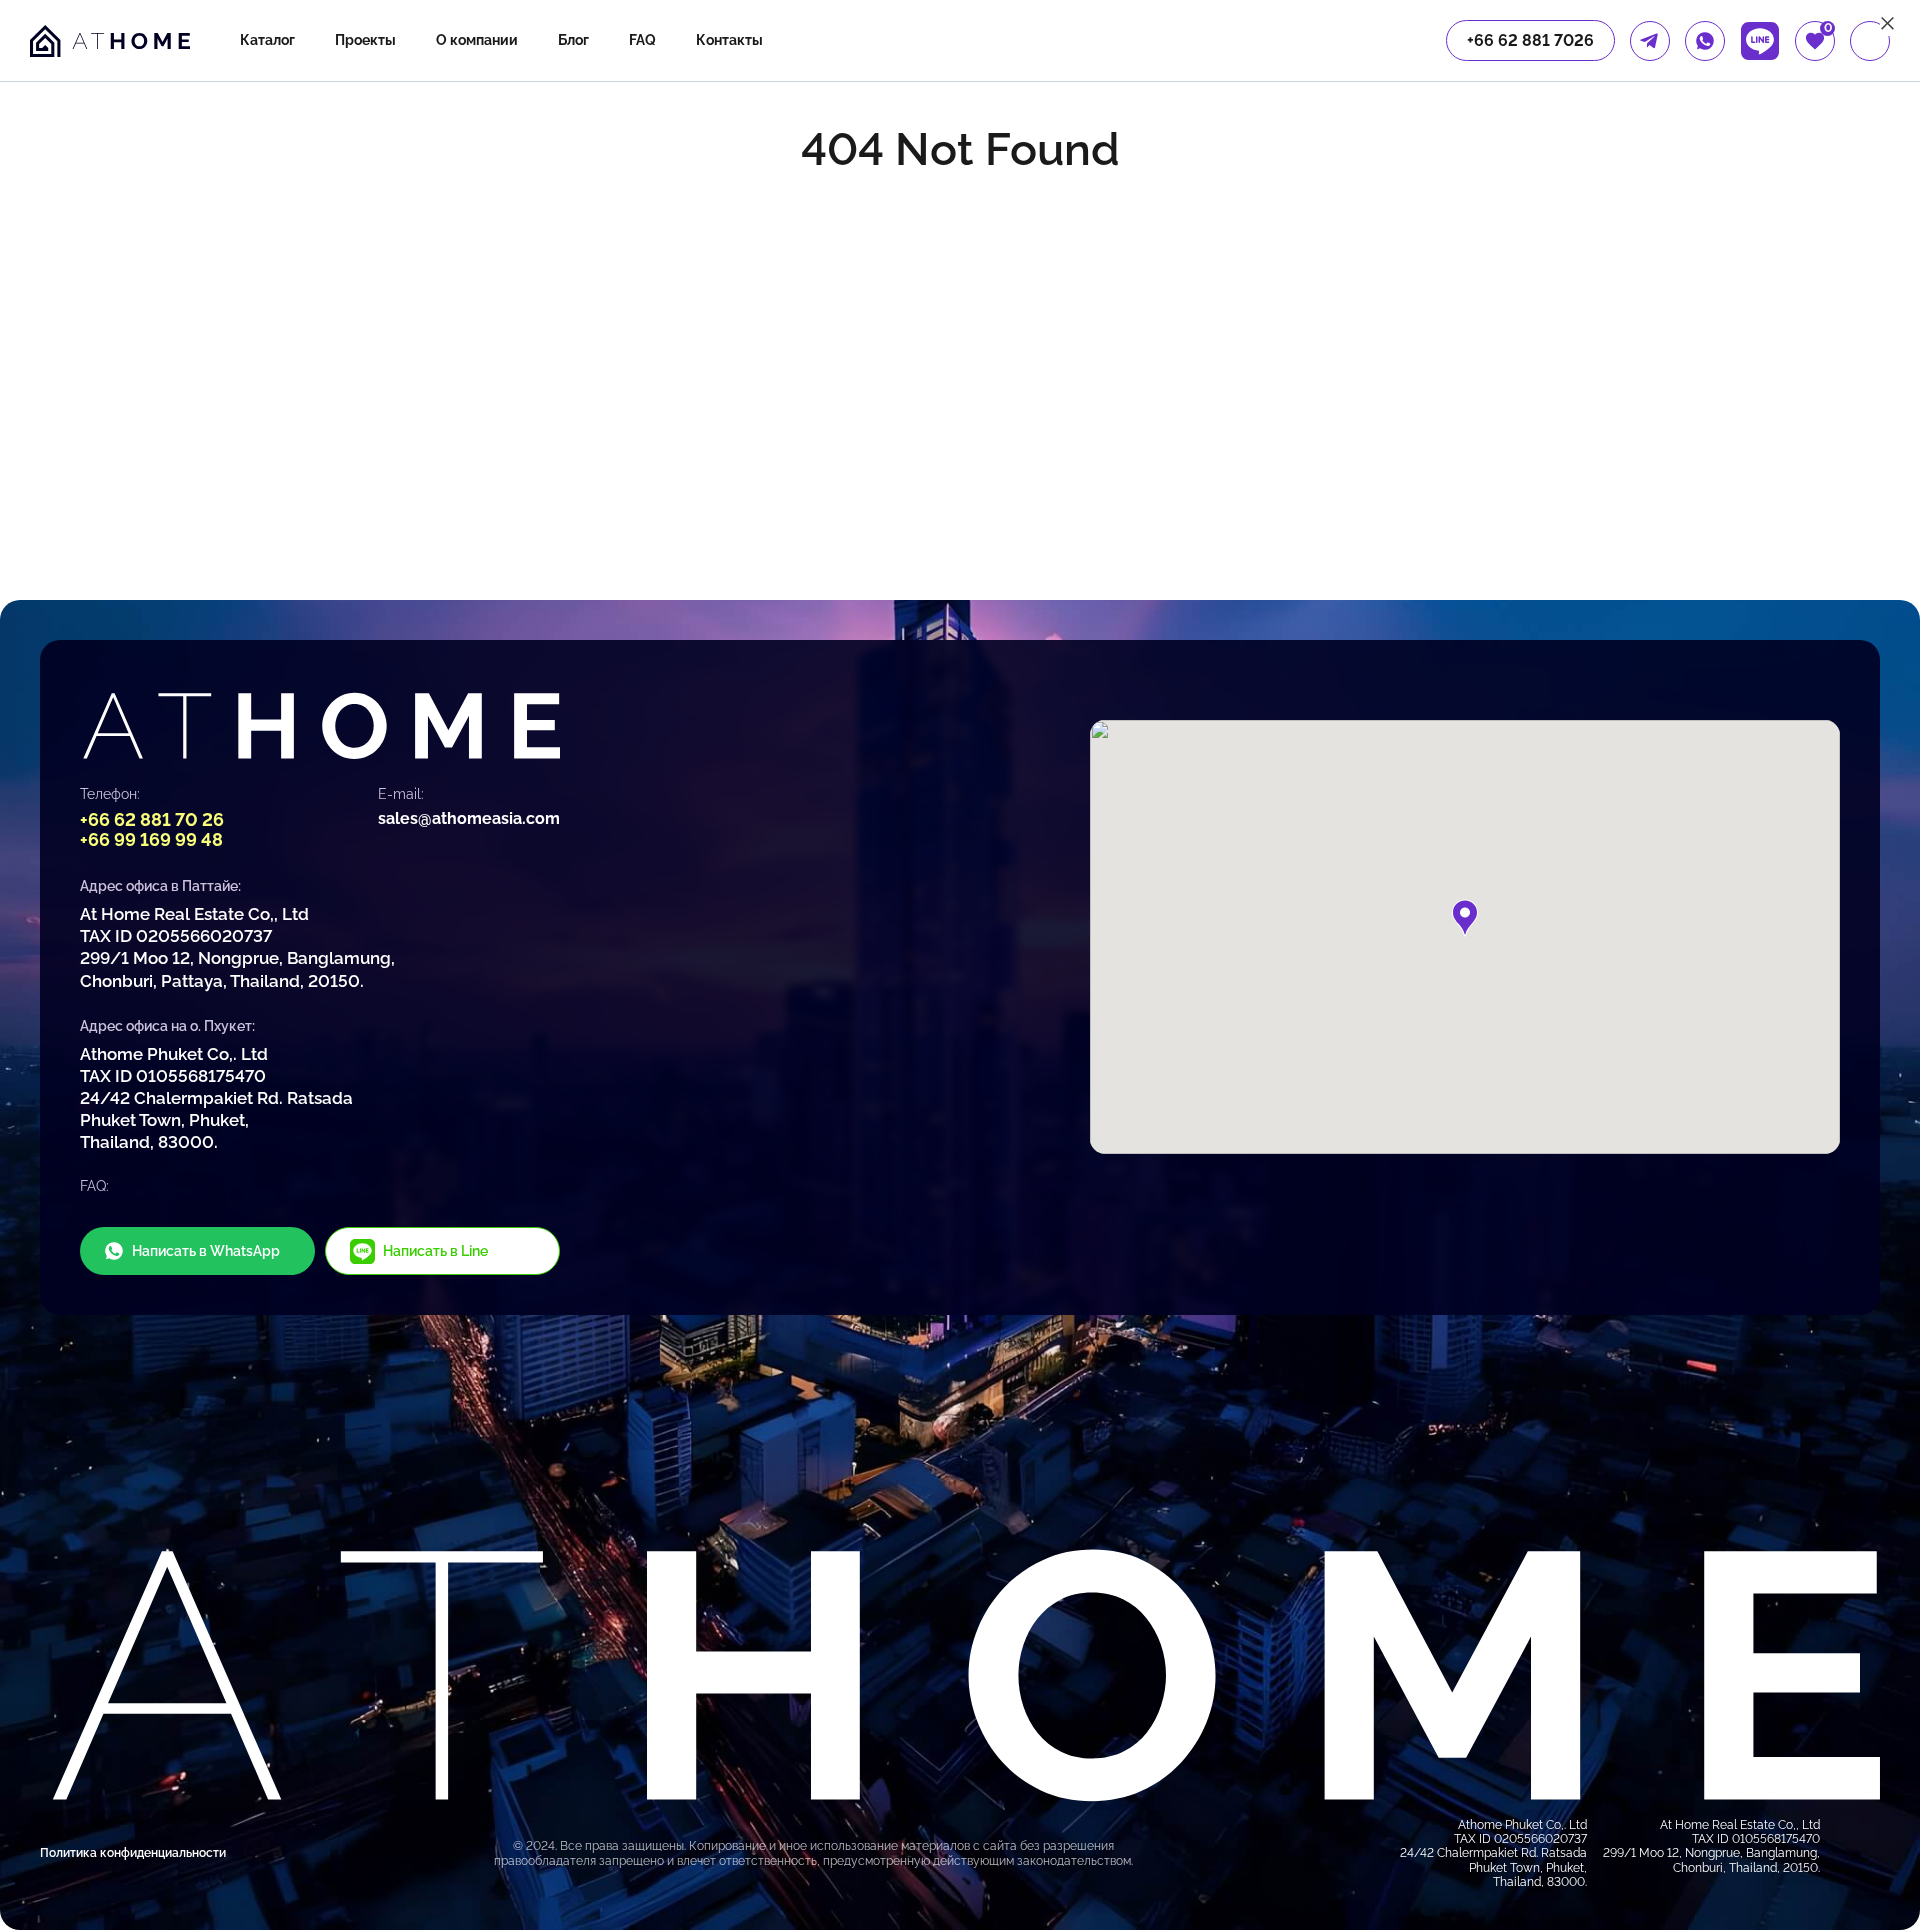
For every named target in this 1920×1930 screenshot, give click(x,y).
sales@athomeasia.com (469, 818)
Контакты (729, 40)
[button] (1465, 918)
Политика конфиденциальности (133, 1853)
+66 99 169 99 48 (151, 839)
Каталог (267, 40)
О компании (477, 40)
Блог (573, 40)
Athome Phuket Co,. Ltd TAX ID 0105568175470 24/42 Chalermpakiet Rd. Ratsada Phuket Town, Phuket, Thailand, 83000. (216, 1098)
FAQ (642, 40)
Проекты (365, 40)
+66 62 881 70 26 (152, 819)
